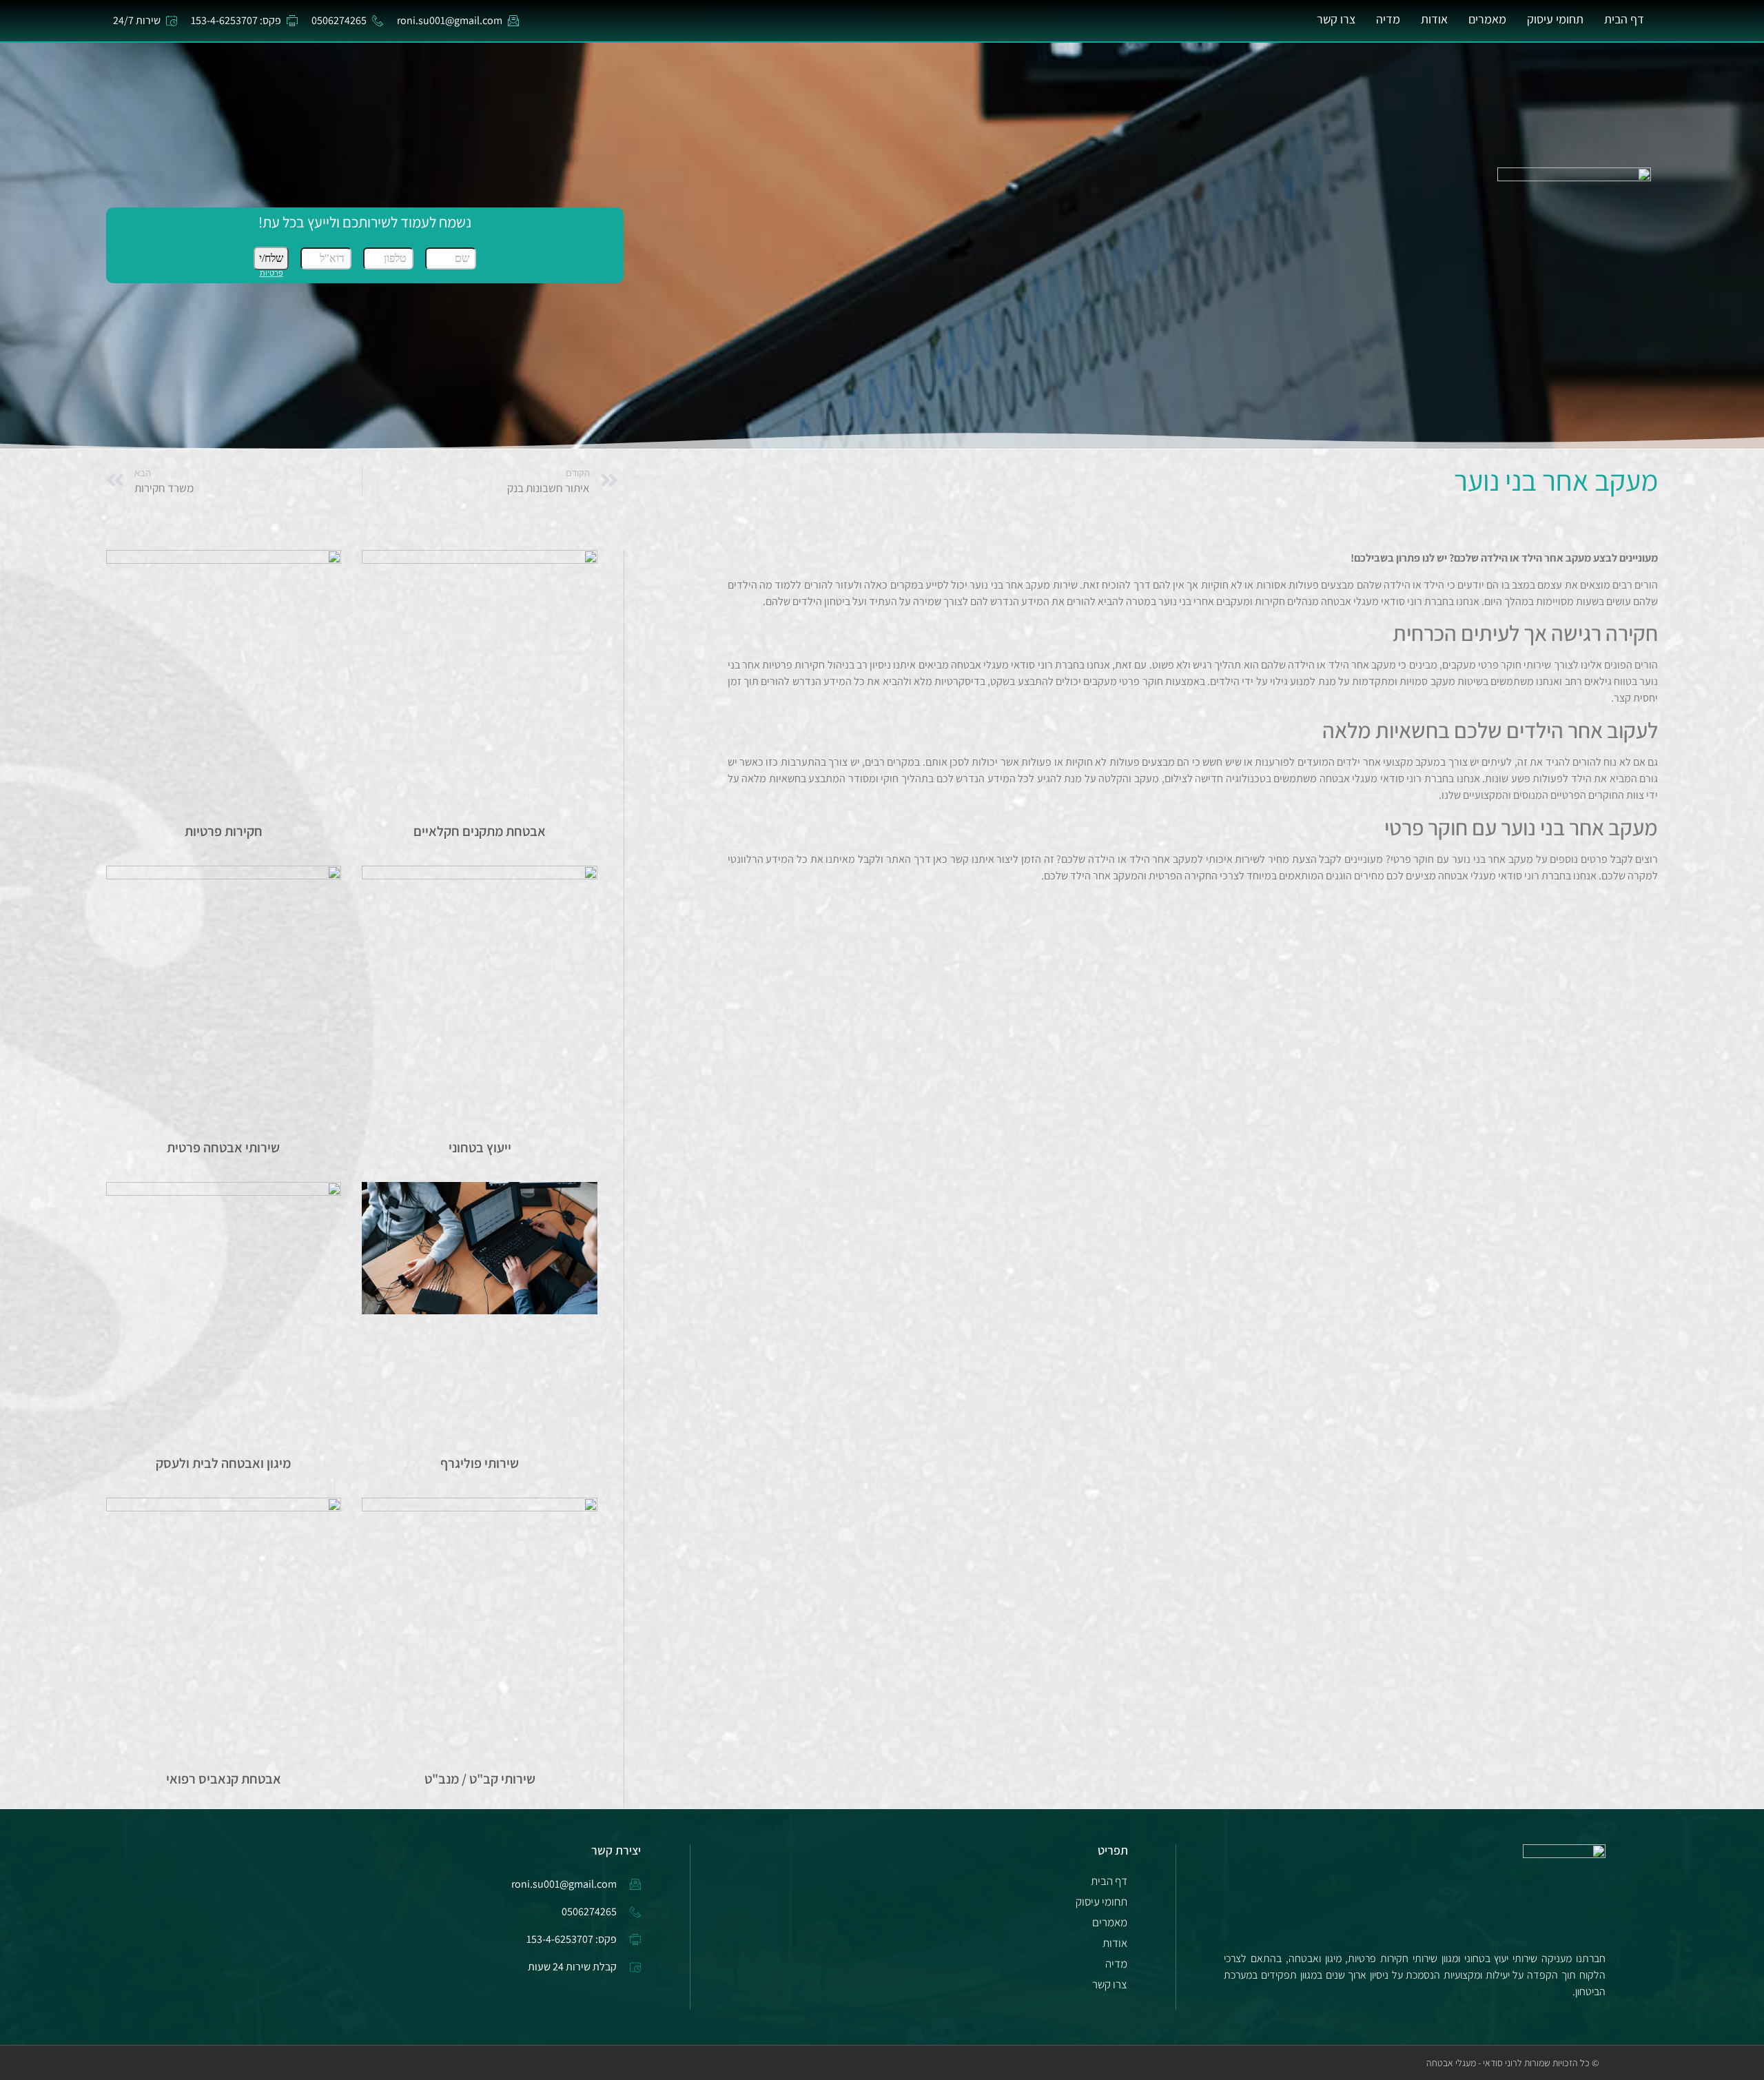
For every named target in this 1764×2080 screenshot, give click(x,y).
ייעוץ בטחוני (480, 1148)
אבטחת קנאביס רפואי (224, 1779)
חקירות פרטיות (224, 831)
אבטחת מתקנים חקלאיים (480, 831)
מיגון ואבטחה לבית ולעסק (223, 1463)
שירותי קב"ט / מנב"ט (480, 1779)
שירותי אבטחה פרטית (223, 1148)
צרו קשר (1336, 19)
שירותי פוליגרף (480, 1463)
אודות (1434, 19)
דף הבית (1624, 19)
